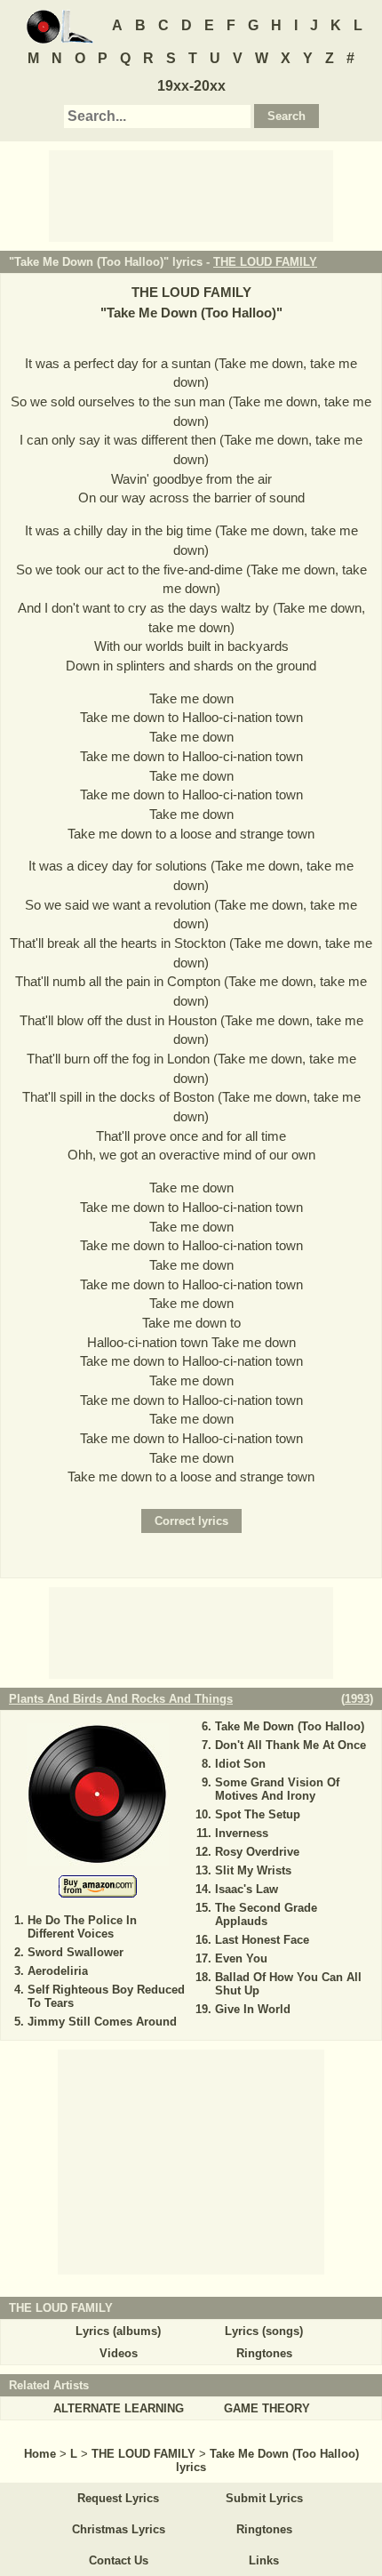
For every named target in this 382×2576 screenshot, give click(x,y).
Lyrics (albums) (118, 2331)
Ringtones (264, 2353)
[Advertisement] (191, 195)
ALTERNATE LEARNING (119, 2408)
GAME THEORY (267, 2408)
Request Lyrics (118, 2498)
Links (264, 2560)
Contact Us (119, 2560)
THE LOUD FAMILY (265, 262)
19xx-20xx (191, 86)
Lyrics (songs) (264, 2331)
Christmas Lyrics (119, 2529)
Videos (119, 2353)
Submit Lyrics (264, 2498)
